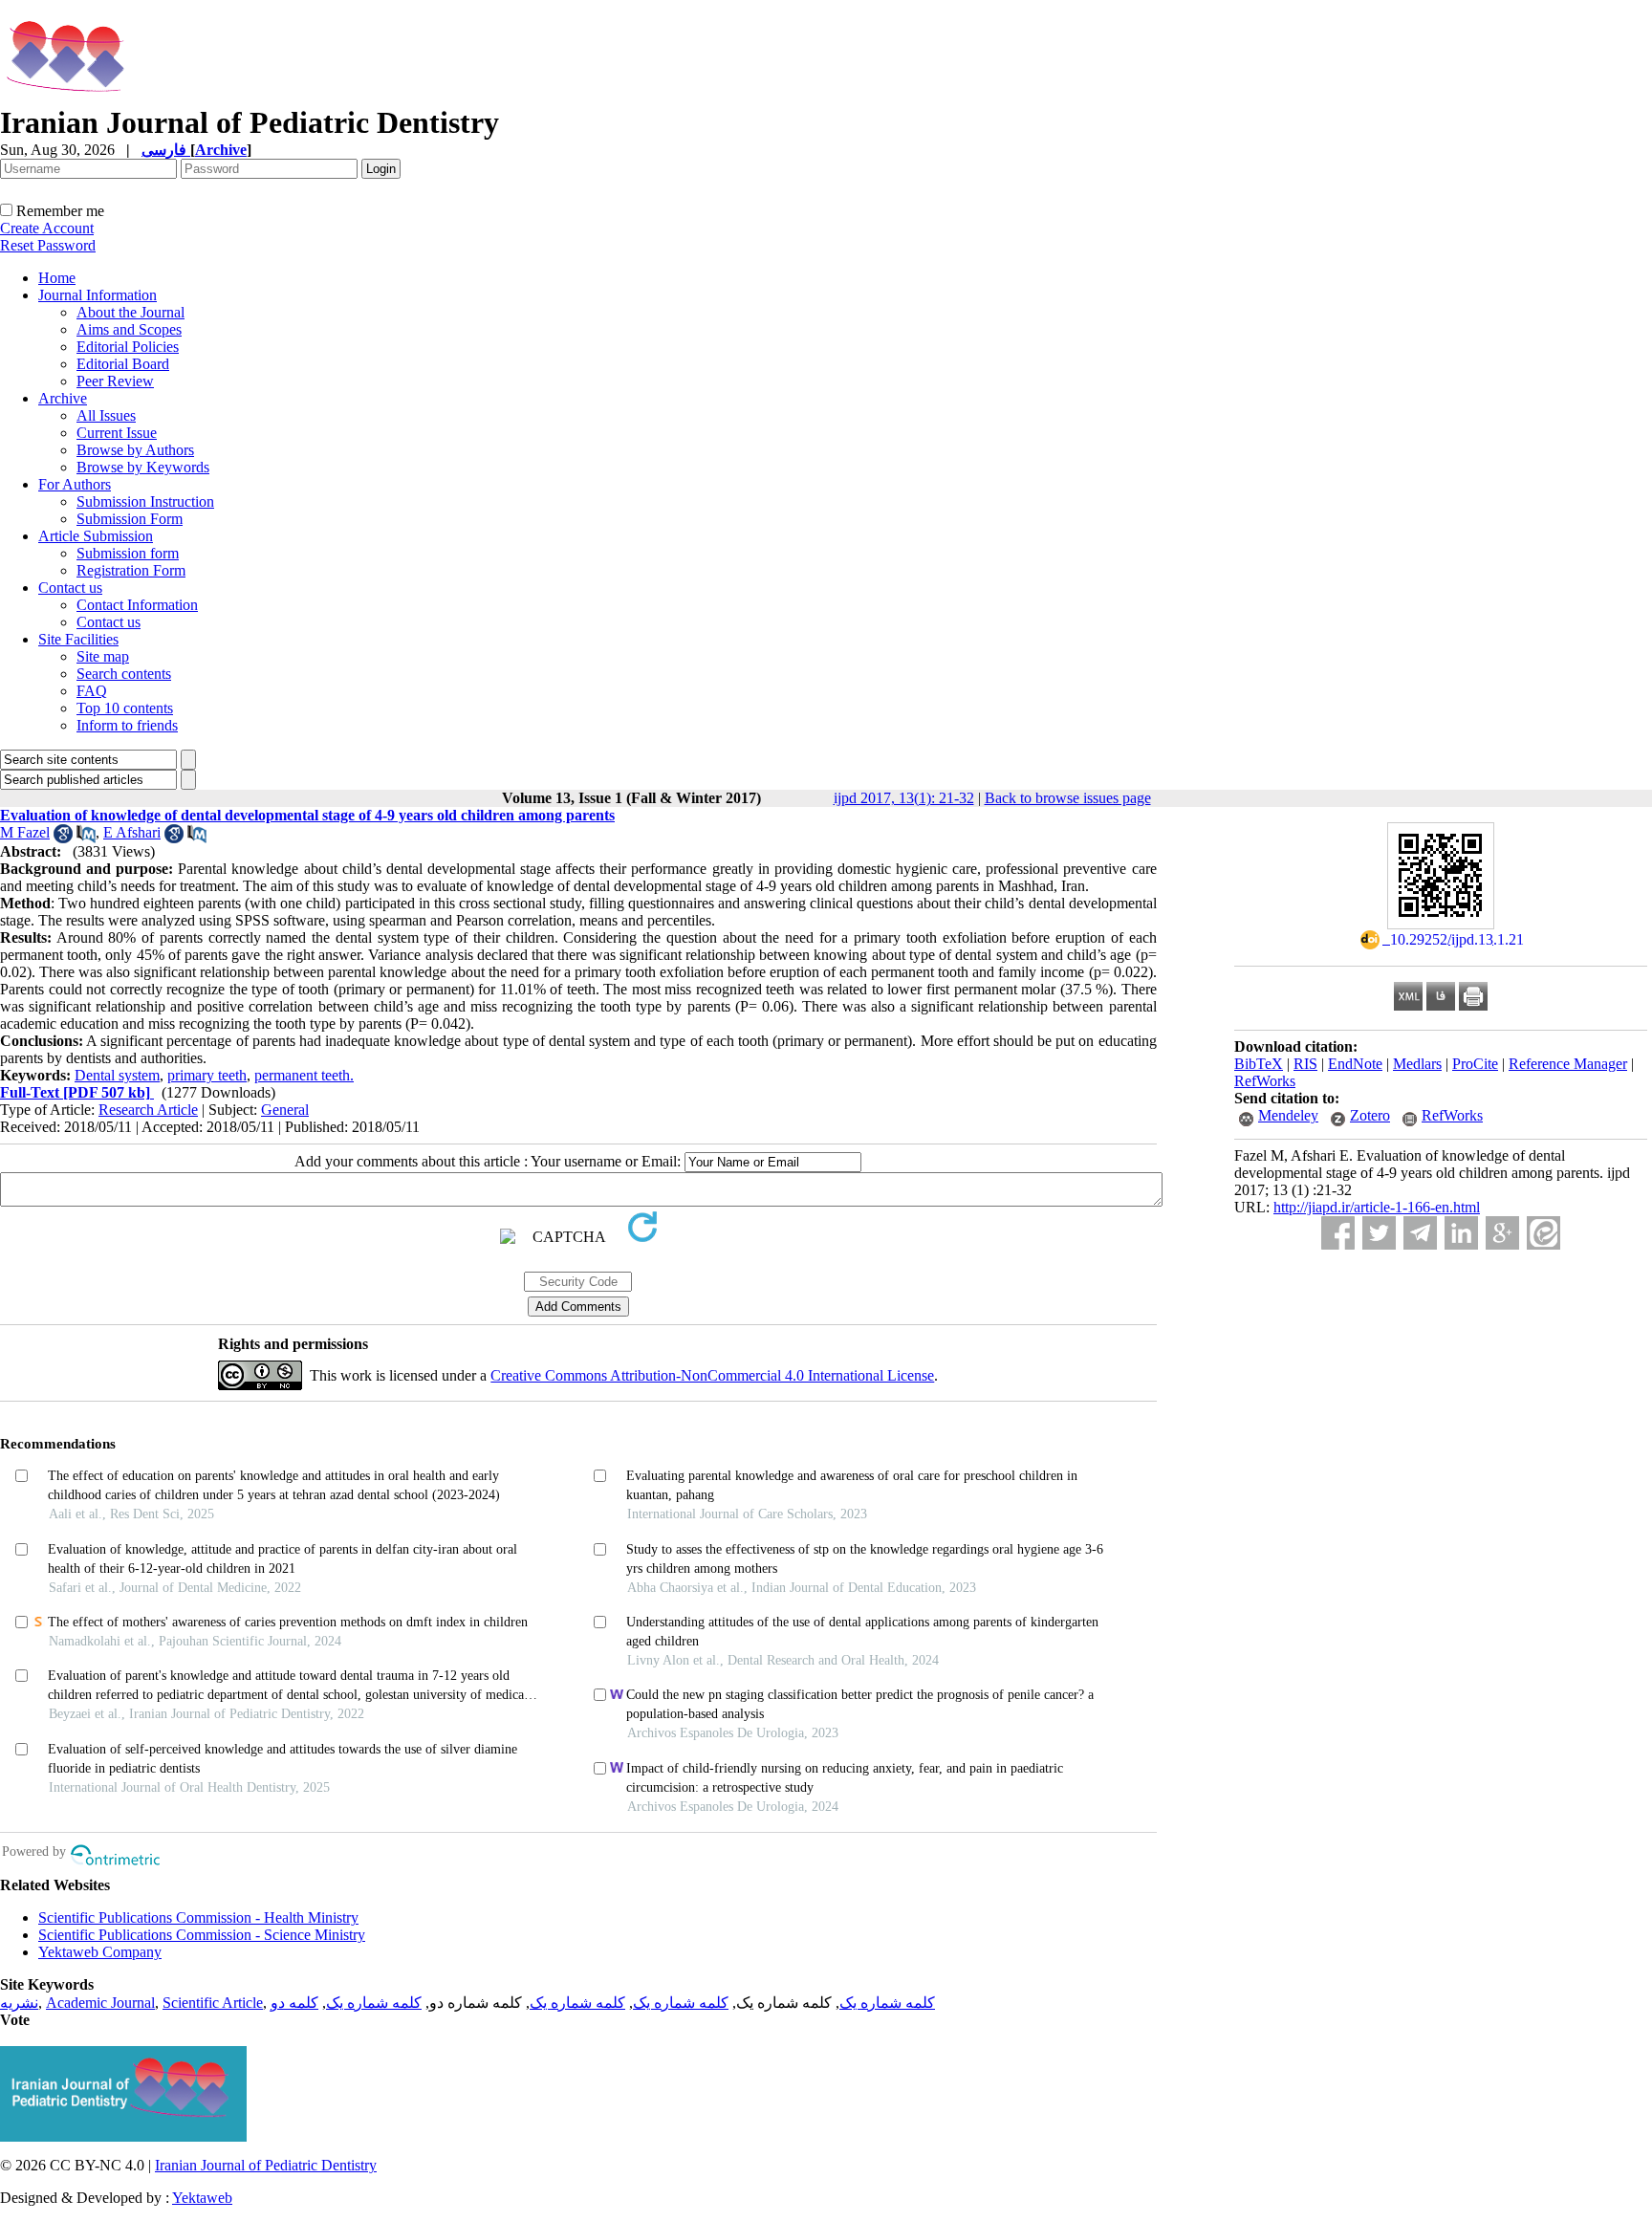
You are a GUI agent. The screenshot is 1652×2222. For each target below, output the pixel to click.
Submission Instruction (145, 501)
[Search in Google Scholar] (63, 838)
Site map (103, 656)
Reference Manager (1568, 1064)
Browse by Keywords (143, 467)
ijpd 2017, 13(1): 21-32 (904, 798)
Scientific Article (213, 2003)
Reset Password (48, 245)
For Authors (75, 484)
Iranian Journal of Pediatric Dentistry (266, 2165)
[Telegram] (1420, 1233)
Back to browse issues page (1068, 798)
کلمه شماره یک (887, 2003)
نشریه (19, 2003)
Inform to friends (127, 725)
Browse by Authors (135, 450)
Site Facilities (78, 639)
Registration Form (131, 570)
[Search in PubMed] (86, 838)
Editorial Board (123, 364)
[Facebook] (1338, 1233)
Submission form (128, 553)
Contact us (70, 588)
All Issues (106, 415)
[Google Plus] (1502, 1233)
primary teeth (207, 1075)
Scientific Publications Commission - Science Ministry (202, 1935)
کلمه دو (294, 2003)
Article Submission (96, 536)
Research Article (148, 1110)
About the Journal (130, 312)
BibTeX (1259, 1064)
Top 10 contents (125, 708)
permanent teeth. (304, 1075)
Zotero (1370, 1115)
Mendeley (1288, 1115)
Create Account (47, 228)
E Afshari (132, 832)
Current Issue (117, 433)
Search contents (124, 674)
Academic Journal (100, 2003)
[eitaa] (1543, 1233)
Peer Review (115, 381)
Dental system (117, 1075)
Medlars (1417, 1064)
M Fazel (25, 832)
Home (57, 278)
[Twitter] (1379, 1233)
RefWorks (1265, 1081)
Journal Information (98, 295)
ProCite (1475, 1064)
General (285, 1110)
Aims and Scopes (129, 329)
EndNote (1355, 1064)
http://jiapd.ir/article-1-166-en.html (1377, 1207)
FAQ (92, 691)
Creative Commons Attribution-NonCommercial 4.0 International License (712, 1375)
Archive (63, 398)
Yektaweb (202, 2198)
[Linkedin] (1461, 1233)
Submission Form (130, 519)
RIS (1305, 1064)
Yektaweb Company (100, 1952)
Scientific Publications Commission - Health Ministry (198, 1917)
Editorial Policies (128, 347)
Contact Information (137, 605)
